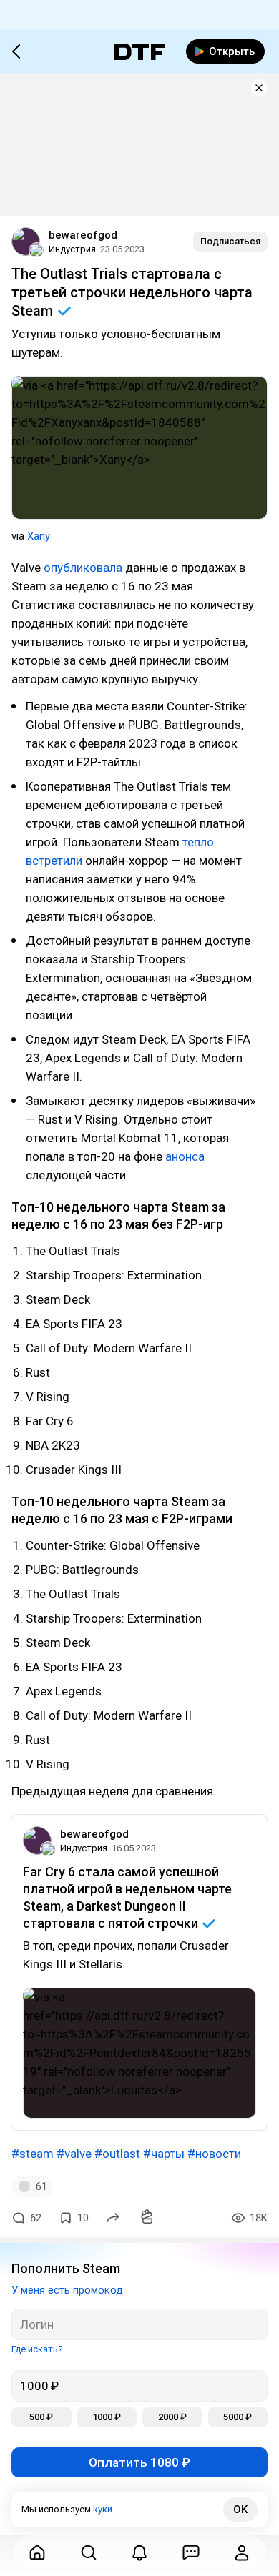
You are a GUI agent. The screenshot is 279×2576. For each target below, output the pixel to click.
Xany (39, 536)
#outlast (117, 2154)
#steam (33, 2154)
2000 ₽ (172, 2417)
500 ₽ (41, 2417)
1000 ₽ (107, 2417)
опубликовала (83, 568)
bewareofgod (83, 235)
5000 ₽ (238, 2417)
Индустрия (72, 249)
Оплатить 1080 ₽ (139, 2462)
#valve (74, 2154)
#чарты (164, 2154)
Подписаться (230, 241)
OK (240, 2510)
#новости (214, 2154)
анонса (185, 1156)
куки (103, 2509)
